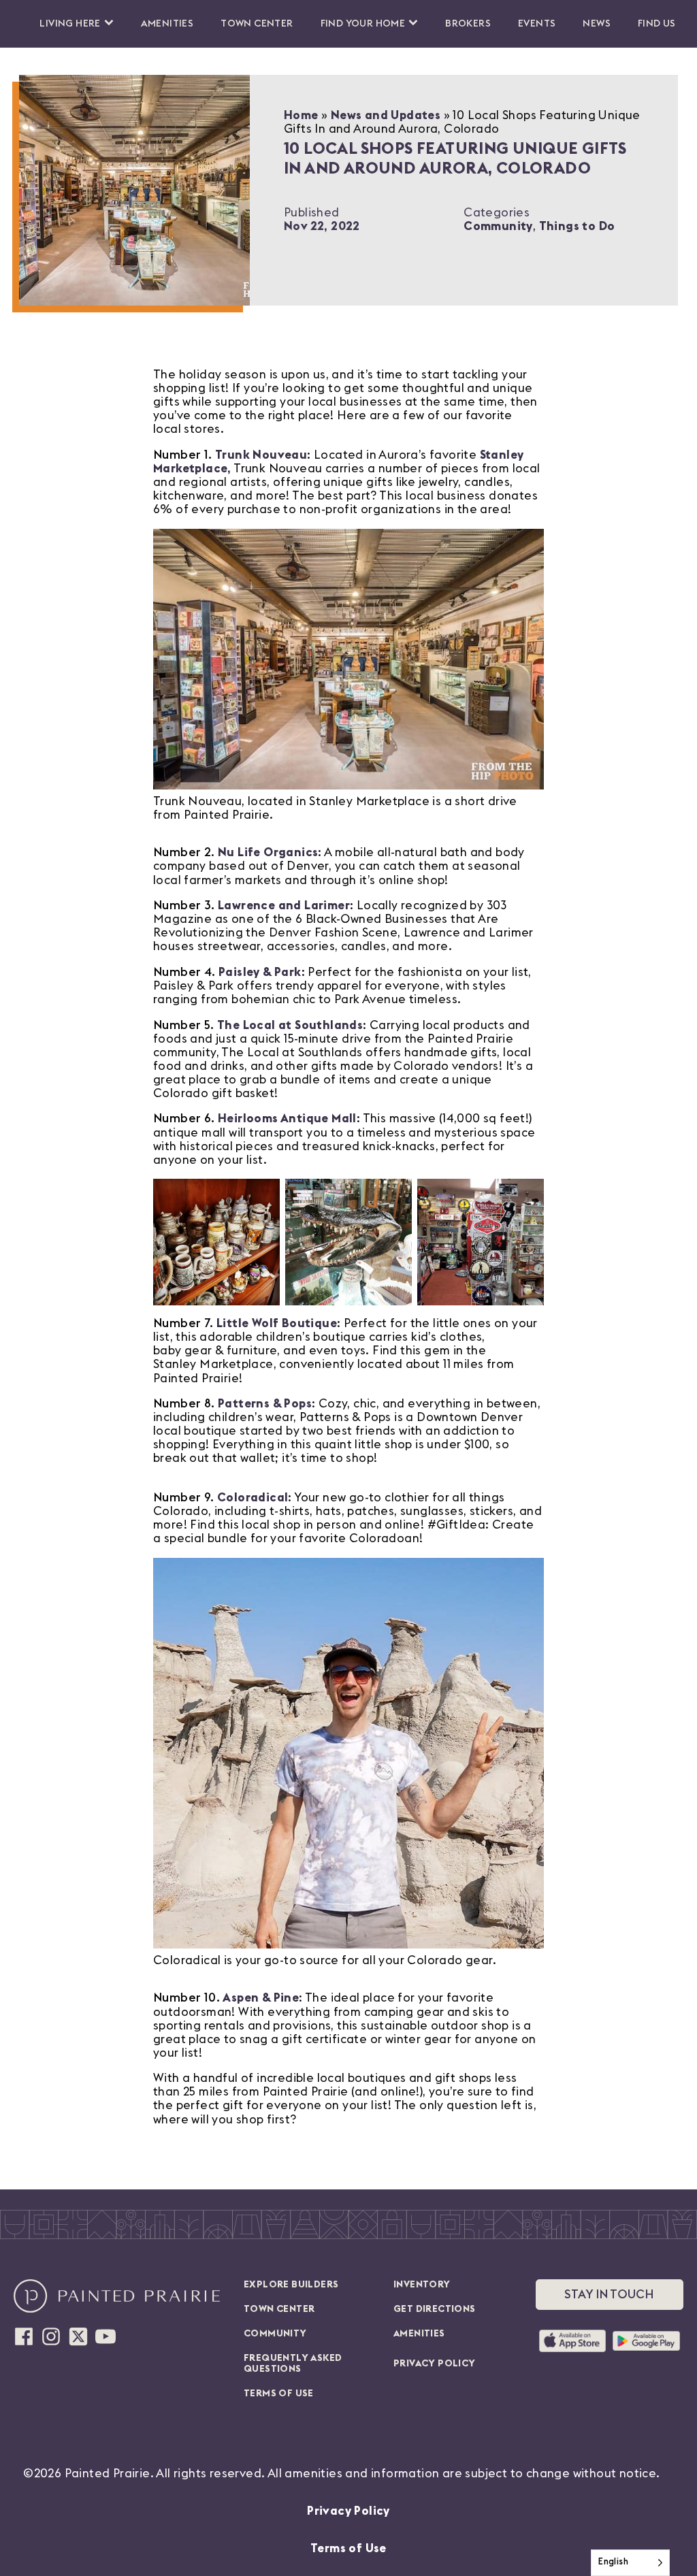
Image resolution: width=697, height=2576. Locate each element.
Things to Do (577, 226)
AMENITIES (419, 2334)
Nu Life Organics (268, 852)
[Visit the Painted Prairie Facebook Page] (24, 2336)
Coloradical (253, 1498)
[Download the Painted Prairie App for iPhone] (572, 2341)
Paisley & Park (260, 972)
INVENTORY (422, 2285)
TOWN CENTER (279, 2309)
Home (301, 115)
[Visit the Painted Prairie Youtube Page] (106, 2336)
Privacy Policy (348, 2511)
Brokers (468, 24)
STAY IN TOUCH (609, 2295)
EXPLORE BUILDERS (291, 2285)
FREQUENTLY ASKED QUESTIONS (293, 2364)
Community (498, 226)
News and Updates (386, 115)
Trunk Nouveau (261, 455)
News (597, 24)
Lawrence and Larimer (284, 906)
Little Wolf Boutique (277, 1323)
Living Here (70, 24)
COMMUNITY (275, 2334)
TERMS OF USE (279, 2394)
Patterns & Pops (265, 1404)
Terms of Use (348, 2548)
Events (537, 24)
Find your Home (363, 24)
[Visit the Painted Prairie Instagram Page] (51, 2336)
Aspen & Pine (261, 1998)
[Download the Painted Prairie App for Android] (646, 2341)
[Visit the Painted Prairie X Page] (78, 2336)
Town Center (257, 24)
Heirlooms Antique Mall (287, 1119)
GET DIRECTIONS (435, 2309)
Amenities (167, 24)
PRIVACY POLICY (435, 2364)
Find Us (657, 24)
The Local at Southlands (290, 1025)
